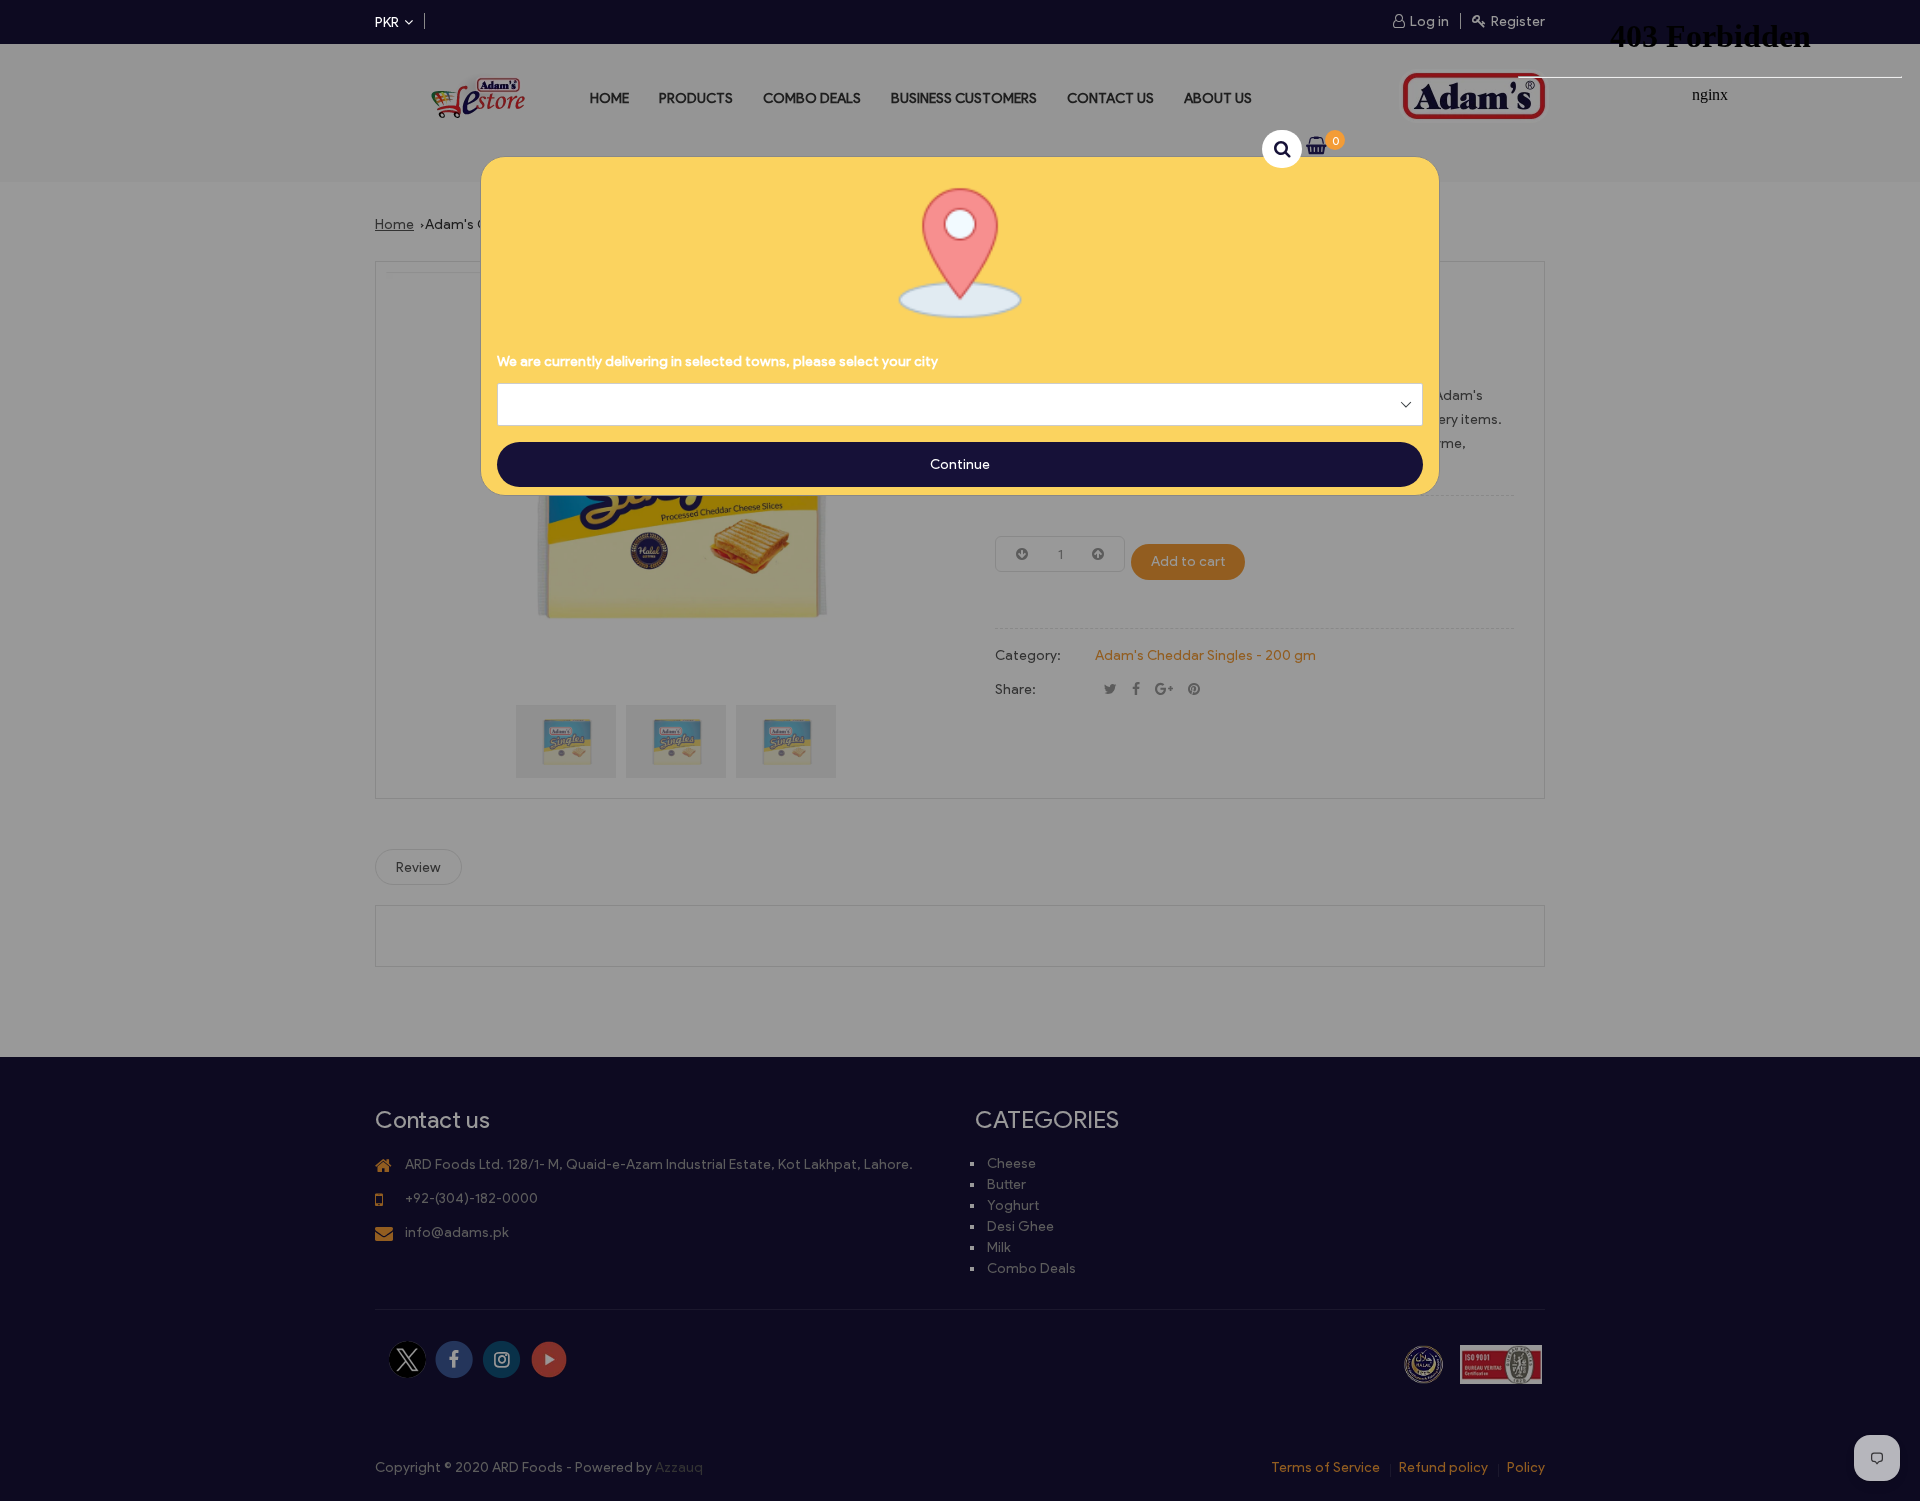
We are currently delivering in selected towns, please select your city (717, 361)
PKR (387, 22)
